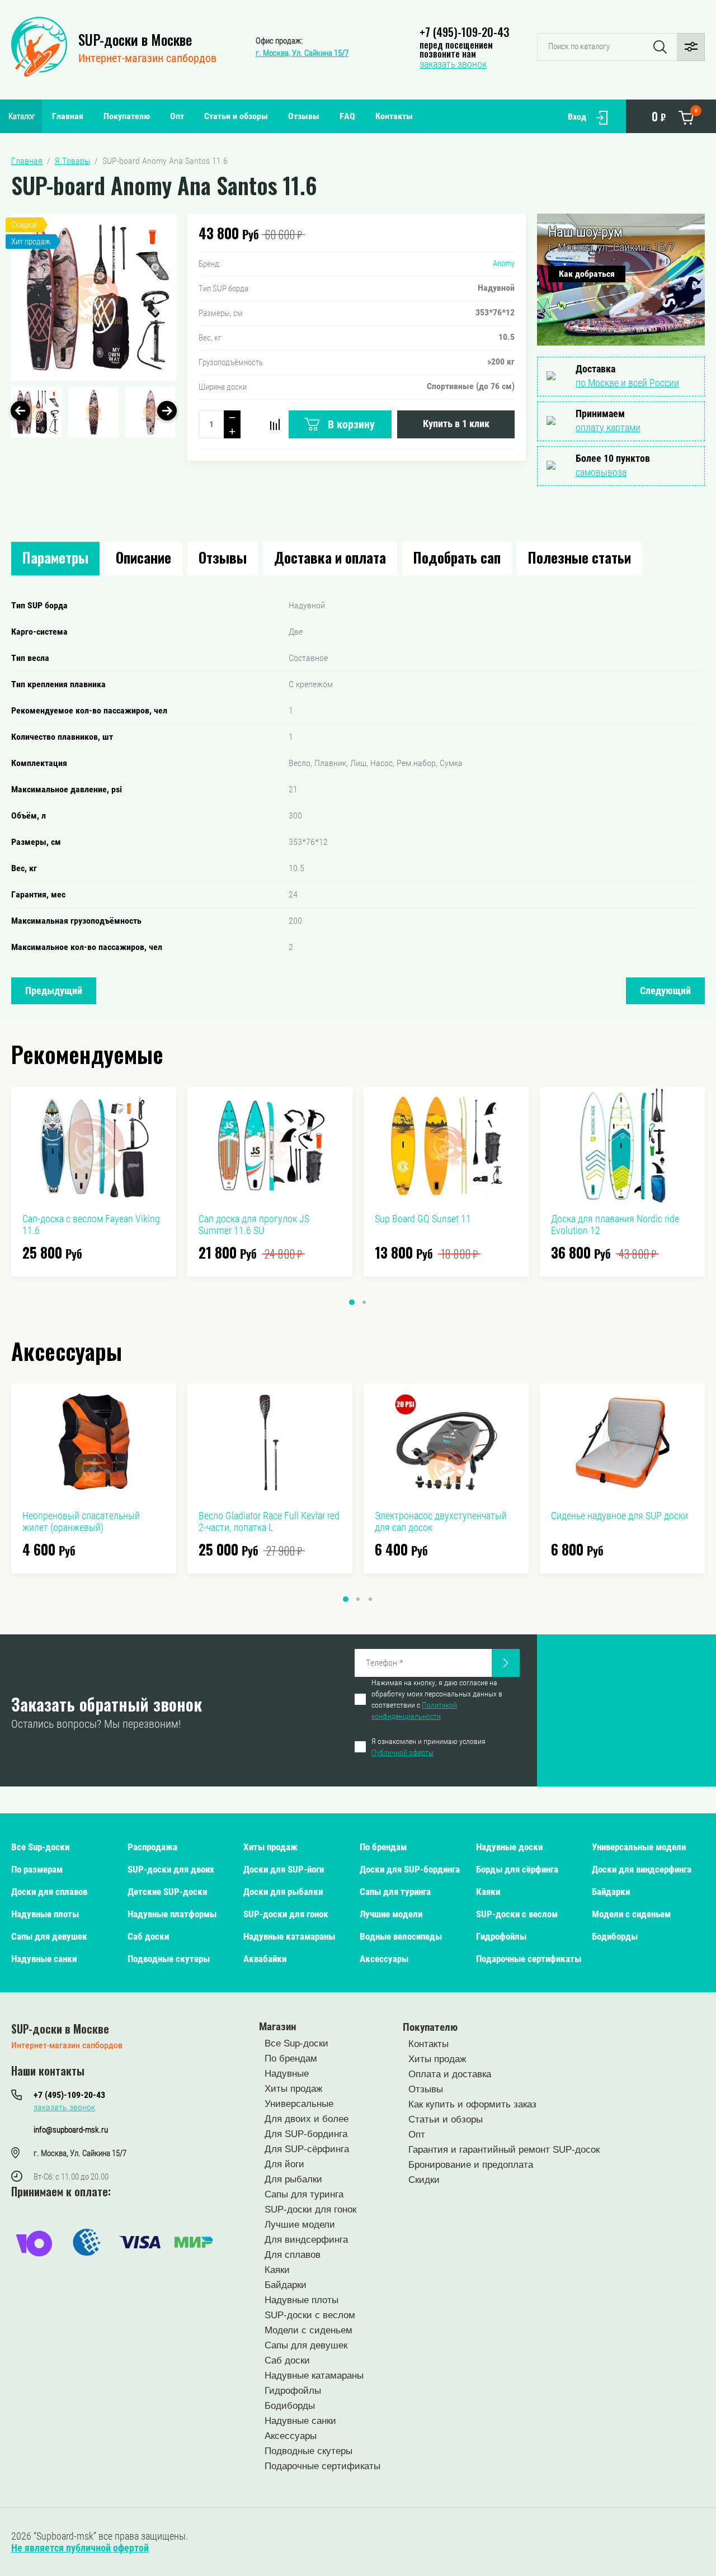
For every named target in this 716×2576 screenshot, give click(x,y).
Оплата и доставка (450, 2074)
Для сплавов (293, 2255)
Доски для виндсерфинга (642, 1869)
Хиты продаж (270, 1847)
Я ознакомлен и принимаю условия (428, 1747)
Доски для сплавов (49, 1892)
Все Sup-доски (40, 1847)
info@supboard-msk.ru (71, 2130)
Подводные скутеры (169, 1959)
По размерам (37, 1869)
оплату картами (608, 427)
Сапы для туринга (395, 1892)
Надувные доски (509, 1847)
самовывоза (601, 472)
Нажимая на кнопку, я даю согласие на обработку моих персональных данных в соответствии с (437, 1699)
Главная (68, 116)
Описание (143, 557)
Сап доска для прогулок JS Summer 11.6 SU (254, 1225)
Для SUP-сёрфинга (307, 2149)
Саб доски (148, 1936)
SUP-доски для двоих (171, 1869)
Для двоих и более (307, 2119)
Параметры (55, 557)
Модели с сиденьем (631, 1914)
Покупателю (127, 116)
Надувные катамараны (289, 1936)
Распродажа (152, 1847)
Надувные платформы (172, 1914)
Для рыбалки (293, 2179)
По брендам (383, 1847)
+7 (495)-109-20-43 (464, 32)
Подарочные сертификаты (529, 1959)
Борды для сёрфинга (517, 1869)
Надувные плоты (45, 1914)
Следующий (665, 991)
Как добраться (587, 274)
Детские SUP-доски (167, 1892)
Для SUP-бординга (306, 2134)
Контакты (394, 116)
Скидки (424, 2180)
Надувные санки (44, 1959)
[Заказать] (506, 1663)
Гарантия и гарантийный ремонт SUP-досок (504, 2150)
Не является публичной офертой (80, 2548)
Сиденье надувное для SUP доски (620, 1516)
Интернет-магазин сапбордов (147, 58)
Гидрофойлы (501, 1936)
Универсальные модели (639, 1847)
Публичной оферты (402, 1752)
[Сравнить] (275, 424)
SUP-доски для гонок (286, 1914)
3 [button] (370, 1599)
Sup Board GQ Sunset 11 (423, 1219)
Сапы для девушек (49, 1936)
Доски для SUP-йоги (284, 1869)
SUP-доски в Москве (135, 39)
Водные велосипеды (401, 1936)
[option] (94, 297)
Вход (577, 117)
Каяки (488, 1892)
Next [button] (167, 411)
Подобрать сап (457, 557)
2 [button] (364, 1302)
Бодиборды (615, 1936)
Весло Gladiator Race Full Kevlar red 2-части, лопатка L (269, 1521)
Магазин (277, 2027)
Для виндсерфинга (306, 2240)
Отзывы (304, 116)
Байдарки (611, 1892)
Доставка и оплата (330, 557)
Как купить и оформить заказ (472, 2104)
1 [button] (352, 1302)
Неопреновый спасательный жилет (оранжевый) (81, 1521)
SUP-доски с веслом (517, 1914)
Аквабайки (265, 1959)
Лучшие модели (391, 1914)
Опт (177, 116)
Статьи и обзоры (236, 116)
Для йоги (284, 2164)
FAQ (347, 116)
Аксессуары (384, 1959)
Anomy (504, 263)
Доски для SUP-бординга (410, 1869)
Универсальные (299, 2104)
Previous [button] (20, 411)
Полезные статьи (580, 557)
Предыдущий (54, 991)
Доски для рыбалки (283, 1892)
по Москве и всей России (627, 383)
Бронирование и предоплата (471, 2165)
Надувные (287, 2074)
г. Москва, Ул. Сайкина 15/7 (302, 53)
